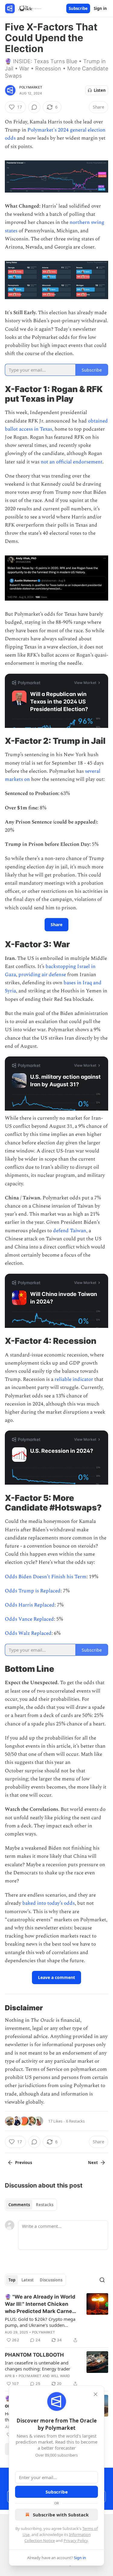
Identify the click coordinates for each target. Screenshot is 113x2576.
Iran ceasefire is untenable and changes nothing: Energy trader (38, 2366)
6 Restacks (75, 2121)
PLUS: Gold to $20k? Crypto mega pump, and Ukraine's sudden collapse (40, 2322)
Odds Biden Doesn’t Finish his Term (46, 1577)
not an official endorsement (72, 462)
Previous (24, 2163)
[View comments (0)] (34, 107)
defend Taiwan (70, 1231)
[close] (96, 2394)
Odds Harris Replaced (30, 1605)
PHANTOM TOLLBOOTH (34, 2355)
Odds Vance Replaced (29, 1619)
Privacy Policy (76, 2540)
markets (14, 779)
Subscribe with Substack (61, 2515)
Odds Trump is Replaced (33, 1591)
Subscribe (78, 8)
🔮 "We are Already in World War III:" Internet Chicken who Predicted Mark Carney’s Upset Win (42, 2304)
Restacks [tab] (45, 2205)
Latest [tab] (28, 2280)
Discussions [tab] (51, 2280)
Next (93, 2163)
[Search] (102, 2280)
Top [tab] (12, 2280)
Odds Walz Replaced (28, 1633)
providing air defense (42, 975)
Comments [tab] (19, 2205)
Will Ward (61, 2376)
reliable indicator (74, 1379)
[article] (56, 2318)
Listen (100, 90)
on (27, 779)
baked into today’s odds (49, 1903)
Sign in (100, 8)
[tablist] (31, 2205)
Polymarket (31, 87)
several (93, 771)
